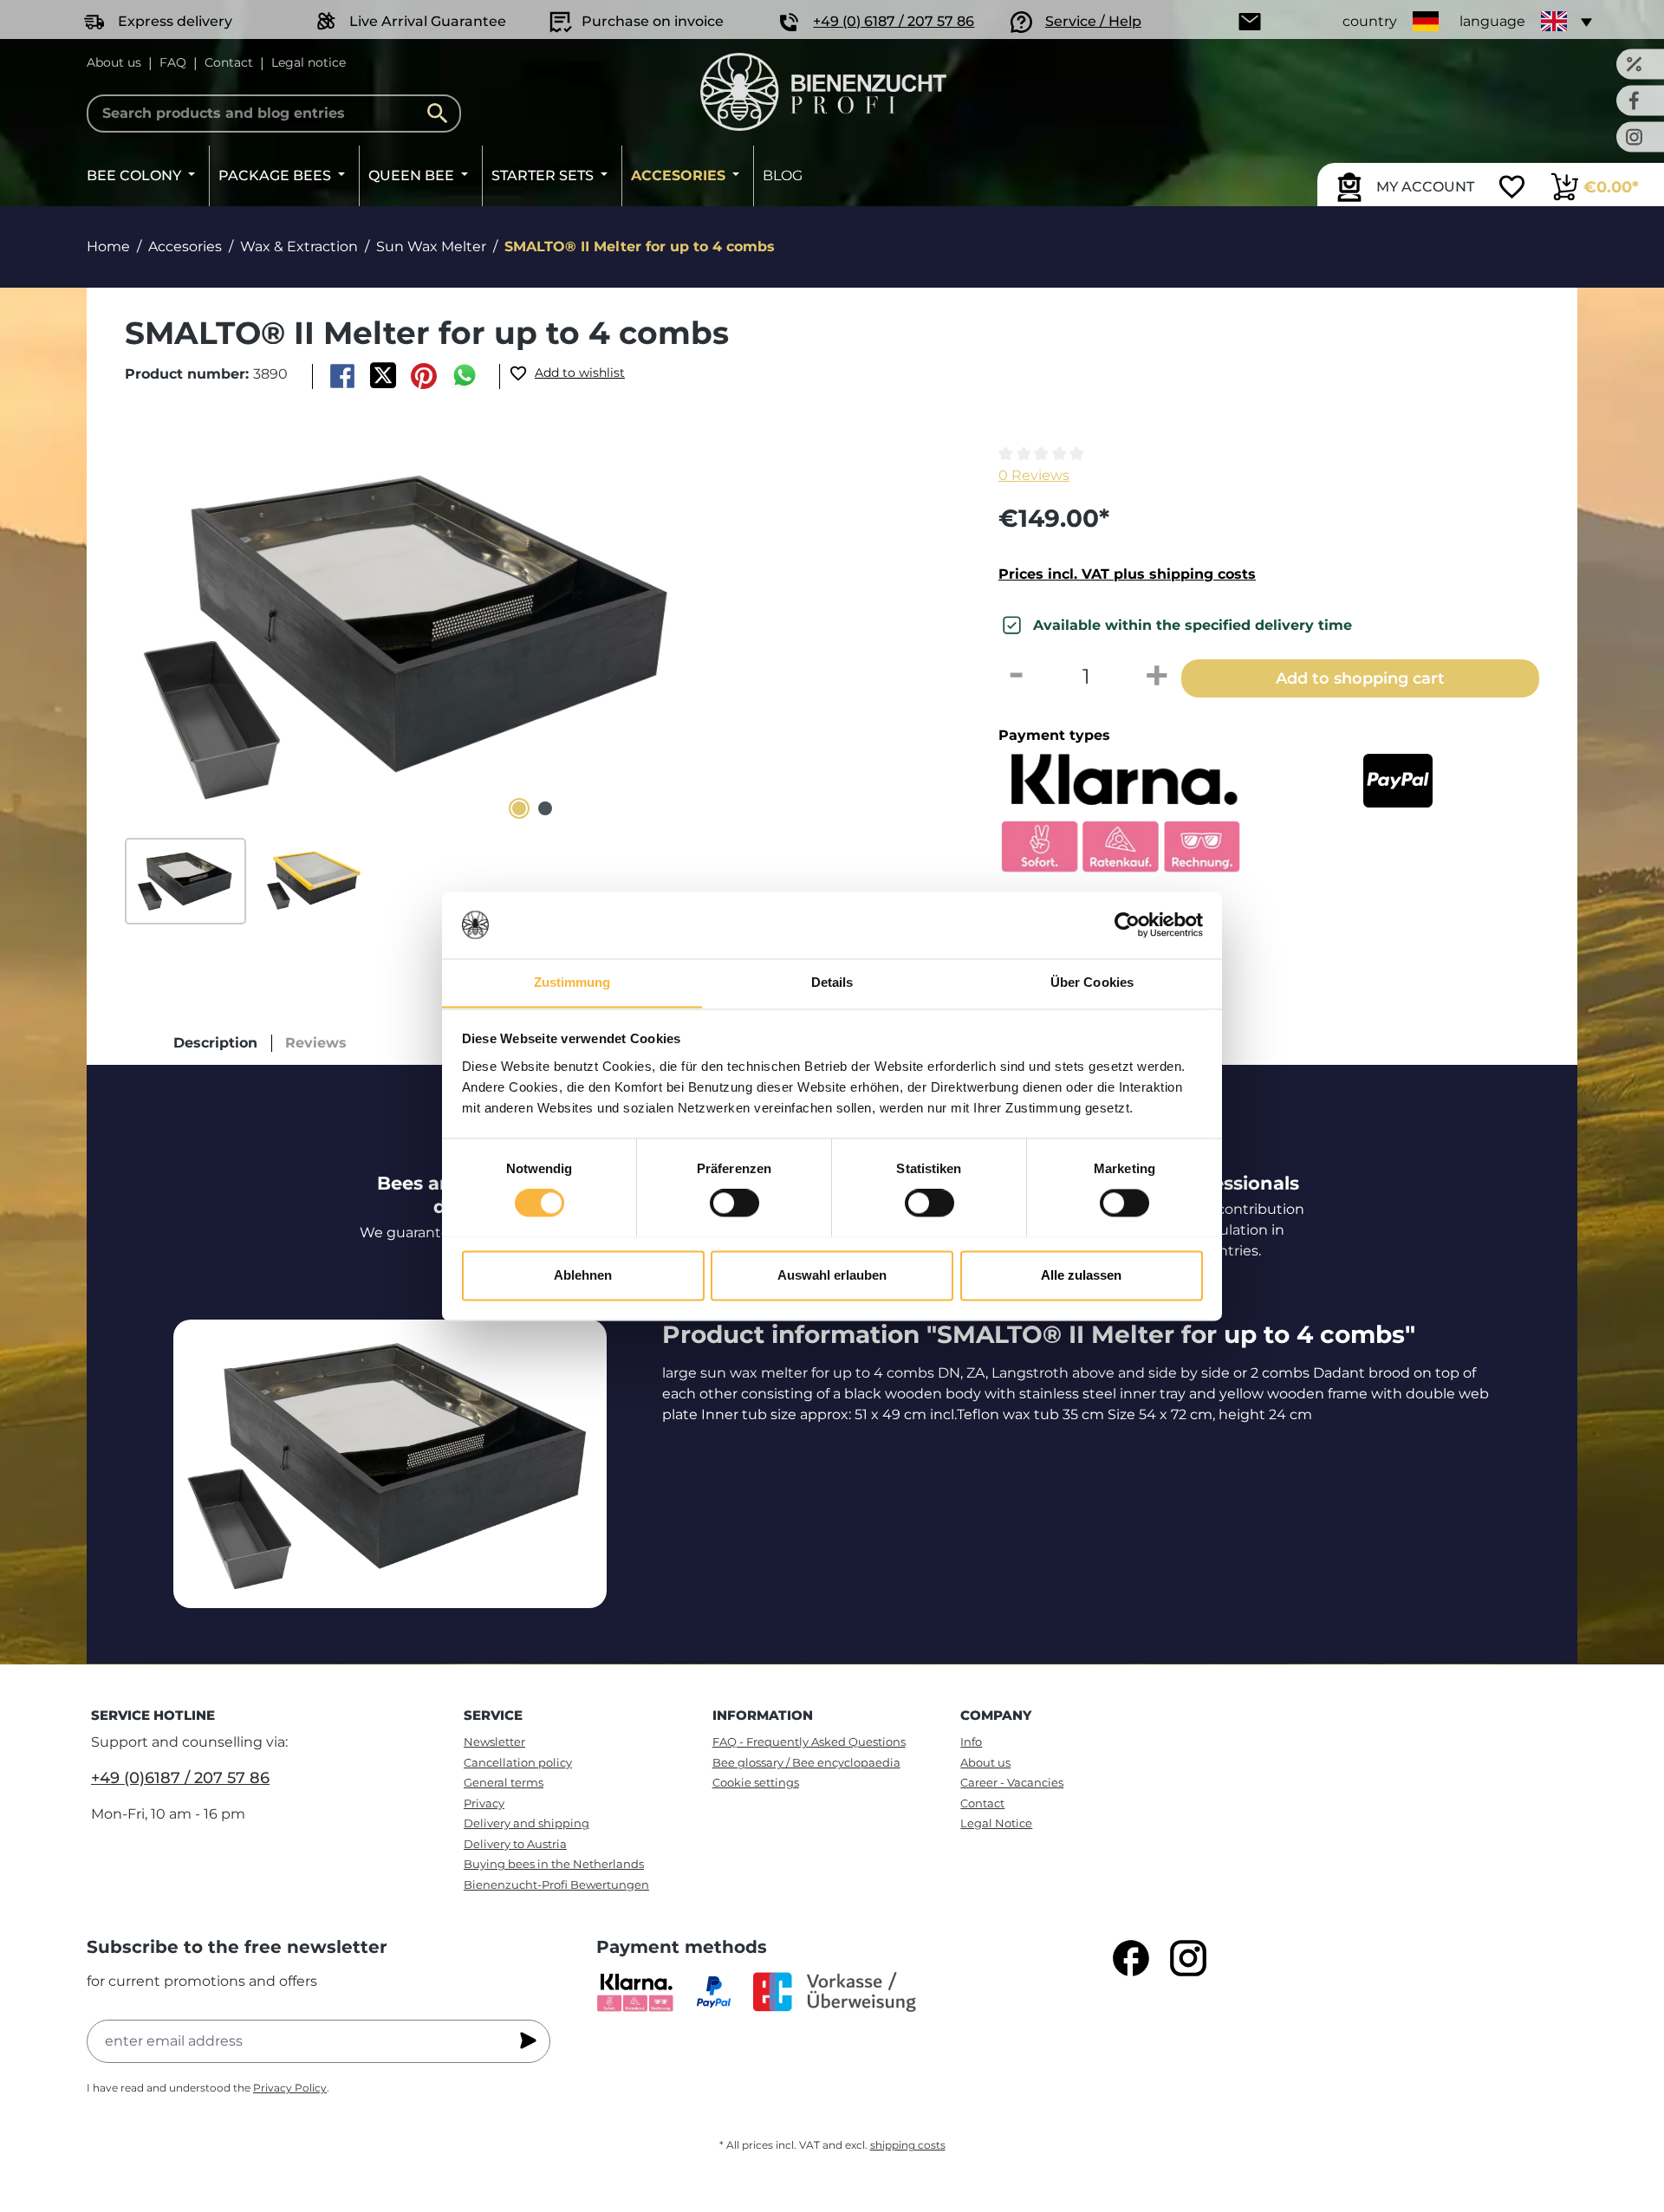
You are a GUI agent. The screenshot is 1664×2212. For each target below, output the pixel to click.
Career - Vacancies (1012, 1782)
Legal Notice (996, 1823)
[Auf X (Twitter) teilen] (383, 376)
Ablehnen (583, 1275)
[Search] (442, 114)
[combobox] (274, 114)
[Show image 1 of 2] (519, 808)
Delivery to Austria (515, 1844)
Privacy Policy (290, 2088)
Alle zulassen (1081, 1275)
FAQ (173, 62)
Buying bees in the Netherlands (554, 1864)
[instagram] (1188, 1958)
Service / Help (1093, 21)
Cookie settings (756, 1782)
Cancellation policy (518, 1762)
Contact (229, 62)
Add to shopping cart (1360, 678)
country (1370, 21)
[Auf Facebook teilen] (342, 376)
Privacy (484, 1803)
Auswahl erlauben (832, 1275)
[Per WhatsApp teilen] (465, 376)
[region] (532, 684)
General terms (504, 1782)
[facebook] (1131, 1958)
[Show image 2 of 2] (545, 808)
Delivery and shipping (526, 1823)
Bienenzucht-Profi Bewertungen (556, 1884)
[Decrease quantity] (1016, 677)
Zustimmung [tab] (572, 982)
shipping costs (908, 2145)
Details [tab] (832, 982)
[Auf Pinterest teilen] (424, 376)
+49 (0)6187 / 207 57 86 (180, 1778)
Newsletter (494, 1742)
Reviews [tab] (316, 1043)
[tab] (215, 1043)
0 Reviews (1034, 475)
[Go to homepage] (823, 92)
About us (114, 62)
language (1492, 21)
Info (971, 1742)
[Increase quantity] (1157, 677)
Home (108, 246)
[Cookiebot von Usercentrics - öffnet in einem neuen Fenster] (1127, 924)
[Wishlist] (1512, 189)
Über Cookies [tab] (1092, 982)
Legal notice (309, 62)
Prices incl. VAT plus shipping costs (1127, 574)
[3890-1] (409, 634)
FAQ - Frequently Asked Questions (809, 1742)
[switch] (734, 1203)
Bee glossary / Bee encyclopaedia (806, 1762)
